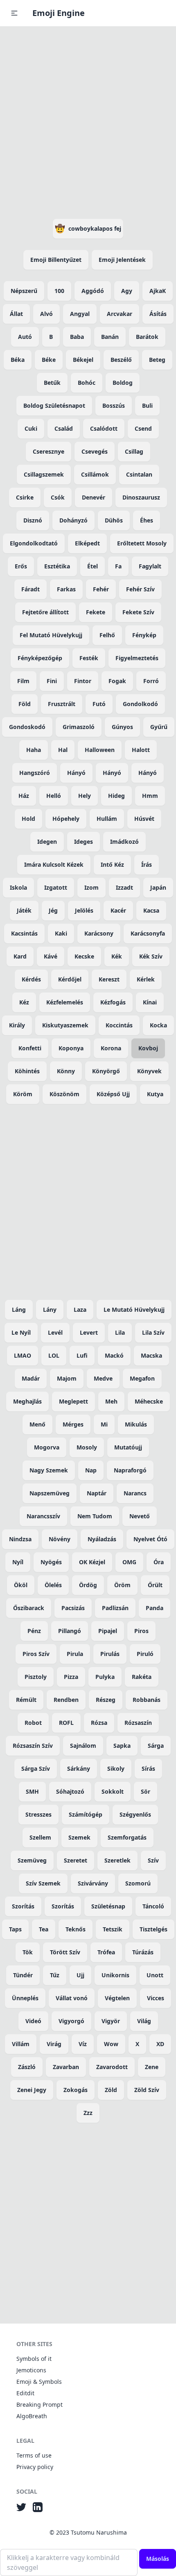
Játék (24, 910)
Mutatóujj (128, 1447)
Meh (111, 1401)
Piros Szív (36, 1654)
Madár (31, 1378)
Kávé (51, 956)
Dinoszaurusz (141, 497)
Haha (34, 750)
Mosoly (87, 1447)
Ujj (80, 1975)
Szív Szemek (43, 1883)
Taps (15, 1929)
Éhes (147, 520)
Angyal (80, 314)
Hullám (107, 819)
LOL (54, 1355)
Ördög (88, 1585)
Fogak (117, 681)
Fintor (83, 681)
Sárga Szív (36, 1768)
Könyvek (149, 1071)
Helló (54, 796)
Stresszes (38, 1814)
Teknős (76, 1929)
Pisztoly (36, 1677)
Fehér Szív (140, 589)
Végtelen (117, 1998)
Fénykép (144, 635)
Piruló (145, 1654)
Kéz (24, 1002)
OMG (129, 1562)
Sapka (122, 1746)
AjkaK (158, 291)
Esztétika (57, 566)
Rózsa (99, 1723)
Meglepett (73, 1401)
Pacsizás (73, 1608)
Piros (141, 1631)
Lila (120, 1332)
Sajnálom (83, 1746)
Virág (54, 2044)
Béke (49, 360)
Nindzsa (20, 1539)
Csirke (25, 497)
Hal (63, 750)
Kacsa (151, 910)
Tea (44, 1929)
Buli (147, 405)
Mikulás (136, 1424)
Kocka (158, 1025)
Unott (155, 1975)
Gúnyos (122, 727)
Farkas (66, 589)
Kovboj (148, 1048)
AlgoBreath (32, 2416)
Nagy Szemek (49, 1470)
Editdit (25, 2393)
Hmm (150, 796)
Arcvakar (120, 314)
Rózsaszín (138, 1723)
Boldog (123, 383)
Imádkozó (124, 842)
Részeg (106, 1700)
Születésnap (108, 1906)
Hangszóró (35, 773)
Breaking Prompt (39, 2404)
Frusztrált (62, 704)
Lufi (82, 1355)
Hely (85, 796)
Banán (110, 337)
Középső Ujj (113, 1094)
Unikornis (115, 1975)
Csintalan (139, 474)
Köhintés (27, 1071)
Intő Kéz (112, 864)
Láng (19, 1310)
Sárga (156, 1746)
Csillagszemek (44, 474)
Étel (93, 566)
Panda (155, 1608)
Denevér (94, 497)
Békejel (83, 360)
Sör (146, 1791)
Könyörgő (106, 1071)
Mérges (73, 1424)
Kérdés (31, 979)
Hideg (116, 796)
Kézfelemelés (65, 1002)
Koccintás (119, 1025)
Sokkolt (113, 1791)
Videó (33, 2021)
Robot (33, 1723)
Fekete (96, 612)
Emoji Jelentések (122, 260)
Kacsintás (24, 933)
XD (160, 2044)
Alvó (46, 314)
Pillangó (70, 1631)
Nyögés (51, 1562)
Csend (143, 428)
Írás (147, 864)
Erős (21, 566)
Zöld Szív (147, 2090)
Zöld (111, 2090)
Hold (28, 819)
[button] (14, 13)
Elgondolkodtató (34, 543)
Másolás (158, 2559)
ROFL (66, 1723)
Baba (77, 337)
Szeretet (76, 1860)
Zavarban (66, 2067)
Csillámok (95, 474)
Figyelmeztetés (137, 658)
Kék (117, 956)
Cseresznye (49, 451)
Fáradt (30, 589)
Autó (25, 337)
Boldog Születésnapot (54, 405)
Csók (58, 497)
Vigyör (111, 2021)
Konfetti (30, 1048)
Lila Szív (153, 1332)
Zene (152, 2067)
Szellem (40, 1837)
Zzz (88, 2113)
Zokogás (76, 2090)
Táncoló (153, 1906)
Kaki (61, 933)
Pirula (75, 1654)
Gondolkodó (140, 704)
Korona (111, 1048)
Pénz (34, 1631)
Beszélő (121, 360)
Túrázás (143, 1952)
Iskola (18, 887)
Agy (127, 291)
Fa (118, 566)
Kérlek (146, 979)
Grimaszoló (79, 727)
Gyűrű (159, 727)
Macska (151, 1355)
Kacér (118, 910)
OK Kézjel (92, 1562)
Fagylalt (150, 566)
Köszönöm (64, 1094)
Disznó (33, 520)
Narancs (135, 1493)
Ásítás (158, 314)
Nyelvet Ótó (150, 1539)
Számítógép (86, 1814)
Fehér (101, 589)
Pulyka (105, 1677)
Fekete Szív (138, 612)
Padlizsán (115, 1608)
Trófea (106, 1952)
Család (64, 428)
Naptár (97, 1493)
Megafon (142, 1378)
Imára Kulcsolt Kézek (54, 864)
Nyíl (18, 1562)
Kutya (155, 1094)
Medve (103, 1378)
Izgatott (56, 887)
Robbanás (147, 1700)
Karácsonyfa (148, 933)
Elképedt (87, 543)
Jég (53, 910)
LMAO (23, 1355)
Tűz (55, 1975)
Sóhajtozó (70, 1791)
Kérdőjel (70, 979)
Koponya (71, 1048)
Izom (91, 887)
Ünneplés (25, 1998)
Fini (52, 681)
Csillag (134, 451)
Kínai (150, 1002)
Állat (16, 314)
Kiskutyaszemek (65, 1025)
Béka (18, 360)
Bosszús (114, 405)
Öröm (122, 1585)
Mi (104, 1424)
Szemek (79, 1837)
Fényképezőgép (40, 658)
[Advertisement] (88, 121)
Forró (151, 681)
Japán (158, 887)
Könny (66, 1071)
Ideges (83, 842)
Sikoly (116, 1768)
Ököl (21, 1585)
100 (59, 291)
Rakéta (142, 1677)
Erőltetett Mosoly (142, 543)
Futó (99, 704)
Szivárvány (93, 1883)
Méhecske (149, 1401)
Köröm (23, 1094)
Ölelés (53, 1585)
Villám (21, 2044)
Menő (37, 1424)
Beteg (157, 360)
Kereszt (109, 979)
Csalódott (104, 428)
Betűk (52, 383)
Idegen (47, 842)
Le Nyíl (21, 1332)
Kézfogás (113, 1002)
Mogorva (47, 1447)
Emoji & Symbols (39, 2382)
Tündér (23, 1975)
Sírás (148, 1768)
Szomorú (138, 1883)
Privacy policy (35, 2467)
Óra (159, 1562)
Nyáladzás (102, 1539)
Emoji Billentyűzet (56, 260)
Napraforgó (130, 1470)
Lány (50, 1310)
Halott (141, 750)
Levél (55, 1332)
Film (23, 681)
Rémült (26, 1700)
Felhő (107, 635)
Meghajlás (27, 1401)
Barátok (147, 337)
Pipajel (108, 1631)
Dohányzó (73, 520)
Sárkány (79, 1768)
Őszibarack (29, 1608)
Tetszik (113, 1929)
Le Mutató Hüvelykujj (134, 1310)
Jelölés (84, 910)
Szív (153, 1860)
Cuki (31, 428)
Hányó (76, 773)
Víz (83, 2044)
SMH (32, 1791)
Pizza (71, 1677)
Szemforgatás (127, 1837)
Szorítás (23, 1906)
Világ (144, 2021)
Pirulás (110, 1654)
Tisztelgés (153, 1929)
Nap (91, 1470)
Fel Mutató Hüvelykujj (51, 635)
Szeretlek (117, 1860)
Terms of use (34, 2455)
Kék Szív (151, 956)
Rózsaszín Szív (33, 1746)
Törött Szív (65, 1952)
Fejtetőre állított (45, 612)
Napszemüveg (50, 1493)
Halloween (100, 750)
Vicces (156, 1998)
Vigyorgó (71, 2021)
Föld (25, 704)
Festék (89, 658)
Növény (60, 1539)
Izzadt (124, 887)
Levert (89, 1332)
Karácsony (99, 933)
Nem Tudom (95, 1516)
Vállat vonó (72, 1998)
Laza (80, 1310)
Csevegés (95, 451)
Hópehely (66, 819)
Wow (111, 2044)
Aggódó (93, 291)
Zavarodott (112, 2067)
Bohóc (87, 383)
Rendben (66, 1700)
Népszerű (24, 291)
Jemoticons (31, 2370)
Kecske (84, 956)
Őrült (155, 1585)
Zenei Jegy (32, 2090)
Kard (20, 956)
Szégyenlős (135, 1814)
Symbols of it (34, 2359)
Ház (24, 796)
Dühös (114, 520)
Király (17, 1025)
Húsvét (144, 819)
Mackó (114, 1355)
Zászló (27, 2067)
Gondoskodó (27, 727)
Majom (67, 1378)
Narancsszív (43, 1516)
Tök (28, 1952)
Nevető (140, 1516)
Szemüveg (32, 1860)
